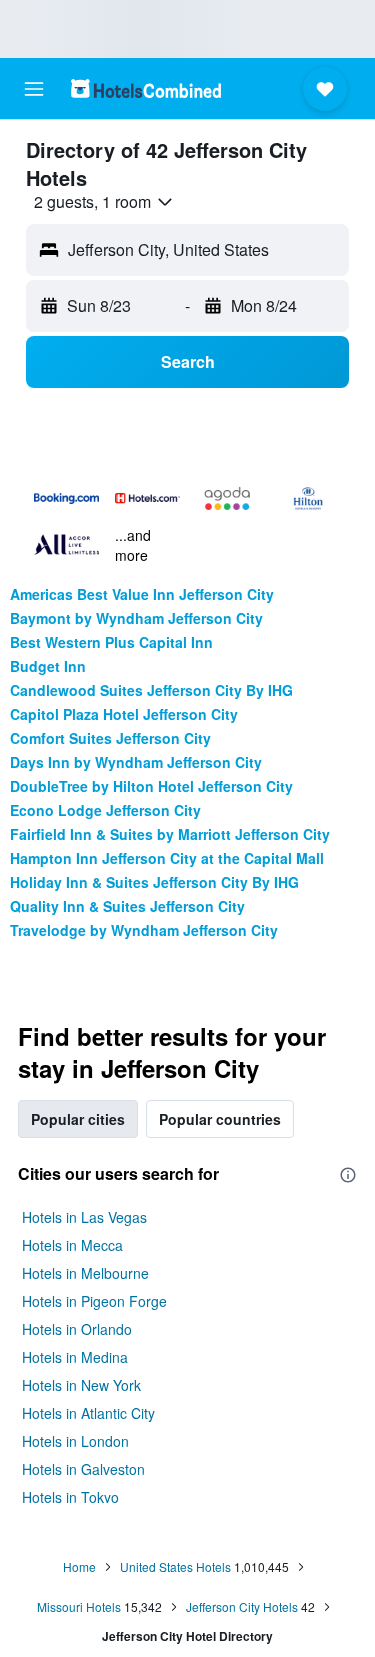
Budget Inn (48, 666)
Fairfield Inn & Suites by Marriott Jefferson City (170, 834)
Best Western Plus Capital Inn (111, 642)
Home (79, 1566)
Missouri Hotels (79, 1606)
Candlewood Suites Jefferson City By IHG (151, 690)
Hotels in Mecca (72, 1245)
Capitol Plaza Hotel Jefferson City (124, 714)
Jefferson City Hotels (242, 1606)
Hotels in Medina (75, 1357)
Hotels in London (75, 1441)
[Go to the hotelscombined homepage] (146, 88)
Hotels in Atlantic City (88, 1413)
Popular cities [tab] (78, 1119)
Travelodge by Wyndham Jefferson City (144, 930)
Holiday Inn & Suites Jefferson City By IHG (154, 882)
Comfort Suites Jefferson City (110, 738)
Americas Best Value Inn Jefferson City (142, 594)
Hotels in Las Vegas (84, 1217)
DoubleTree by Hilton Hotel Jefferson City (151, 786)
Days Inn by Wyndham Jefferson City (136, 762)
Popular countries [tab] (220, 1119)
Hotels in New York (81, 1385)
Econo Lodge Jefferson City (105, 810)
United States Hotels (175, 1566)
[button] (34, 89)
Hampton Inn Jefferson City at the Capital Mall (167, 858)
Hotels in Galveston (83, 1469)
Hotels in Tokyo (70, 1497)
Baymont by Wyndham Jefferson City (136, 618)
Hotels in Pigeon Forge (94, 1301)
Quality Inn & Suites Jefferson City (127, 906)
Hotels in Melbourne (85, 1273)
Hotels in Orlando (77, 1329)
